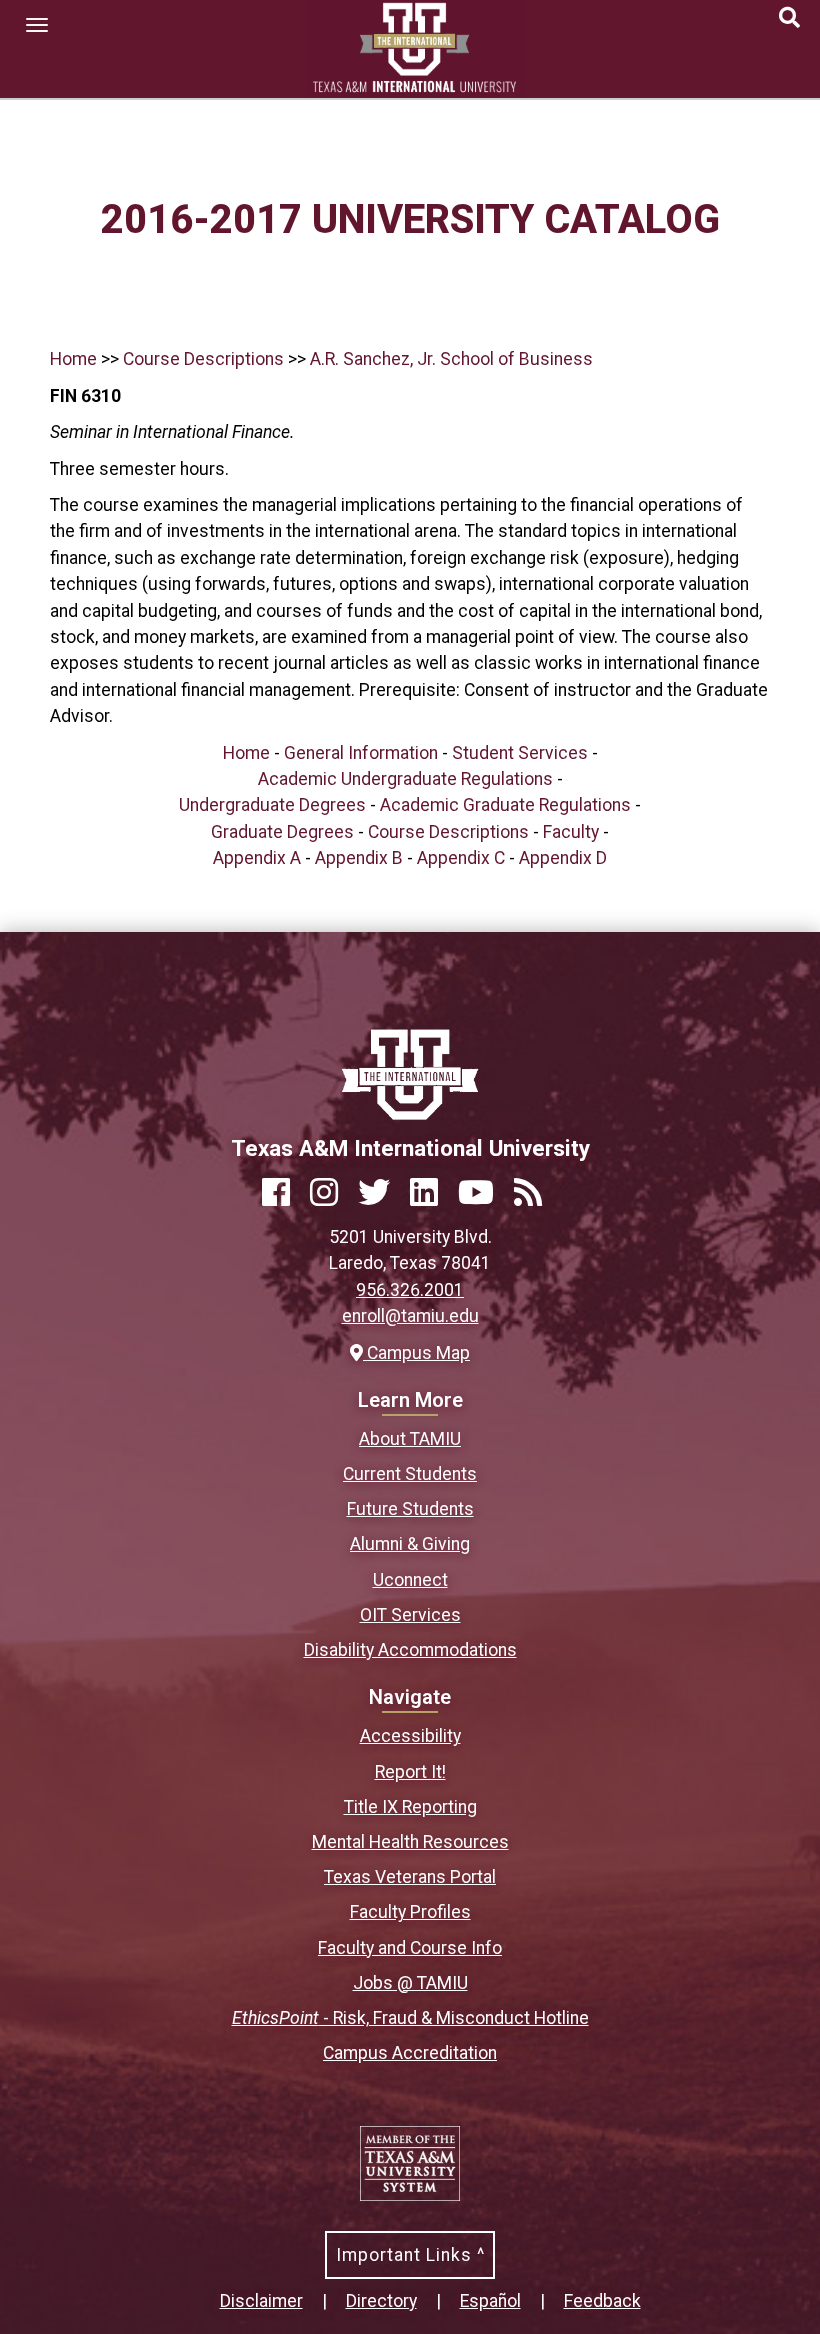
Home (73, 359)
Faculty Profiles (410, 1912)
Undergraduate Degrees (272, 805)
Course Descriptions (203, 359)
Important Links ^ (410, 2255)
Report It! (410, 1772)
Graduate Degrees (282, 832)
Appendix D (563, 858)
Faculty (571, 832)
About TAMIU (410, 1439)
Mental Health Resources (410, 1842)
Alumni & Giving (410, 1544)
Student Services (520, 753)
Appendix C (461, 858)
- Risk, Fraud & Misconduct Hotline (410, 2018)
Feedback (602, 2301)
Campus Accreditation (410, 2053)
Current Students (410, 1474)
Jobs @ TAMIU (410, 1983)
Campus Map (416, 1353)
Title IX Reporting (410, 1807)
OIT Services (410, 1615)
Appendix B (359, 858)
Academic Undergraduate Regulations (405, 779)
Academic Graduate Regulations (505, 805)
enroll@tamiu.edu (410, 1316)
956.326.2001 (410, 1290)
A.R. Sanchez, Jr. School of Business (451, 359)
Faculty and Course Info (410, 1948)
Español (490, 2301)
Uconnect (410, 1580)
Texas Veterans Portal (410, 1877)
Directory (381, 2301)
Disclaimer (261, 2301)
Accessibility (410, 1736)
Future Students (410, 1509)
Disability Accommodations (410, 1650)
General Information (361, 753)
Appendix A (257, 858)
